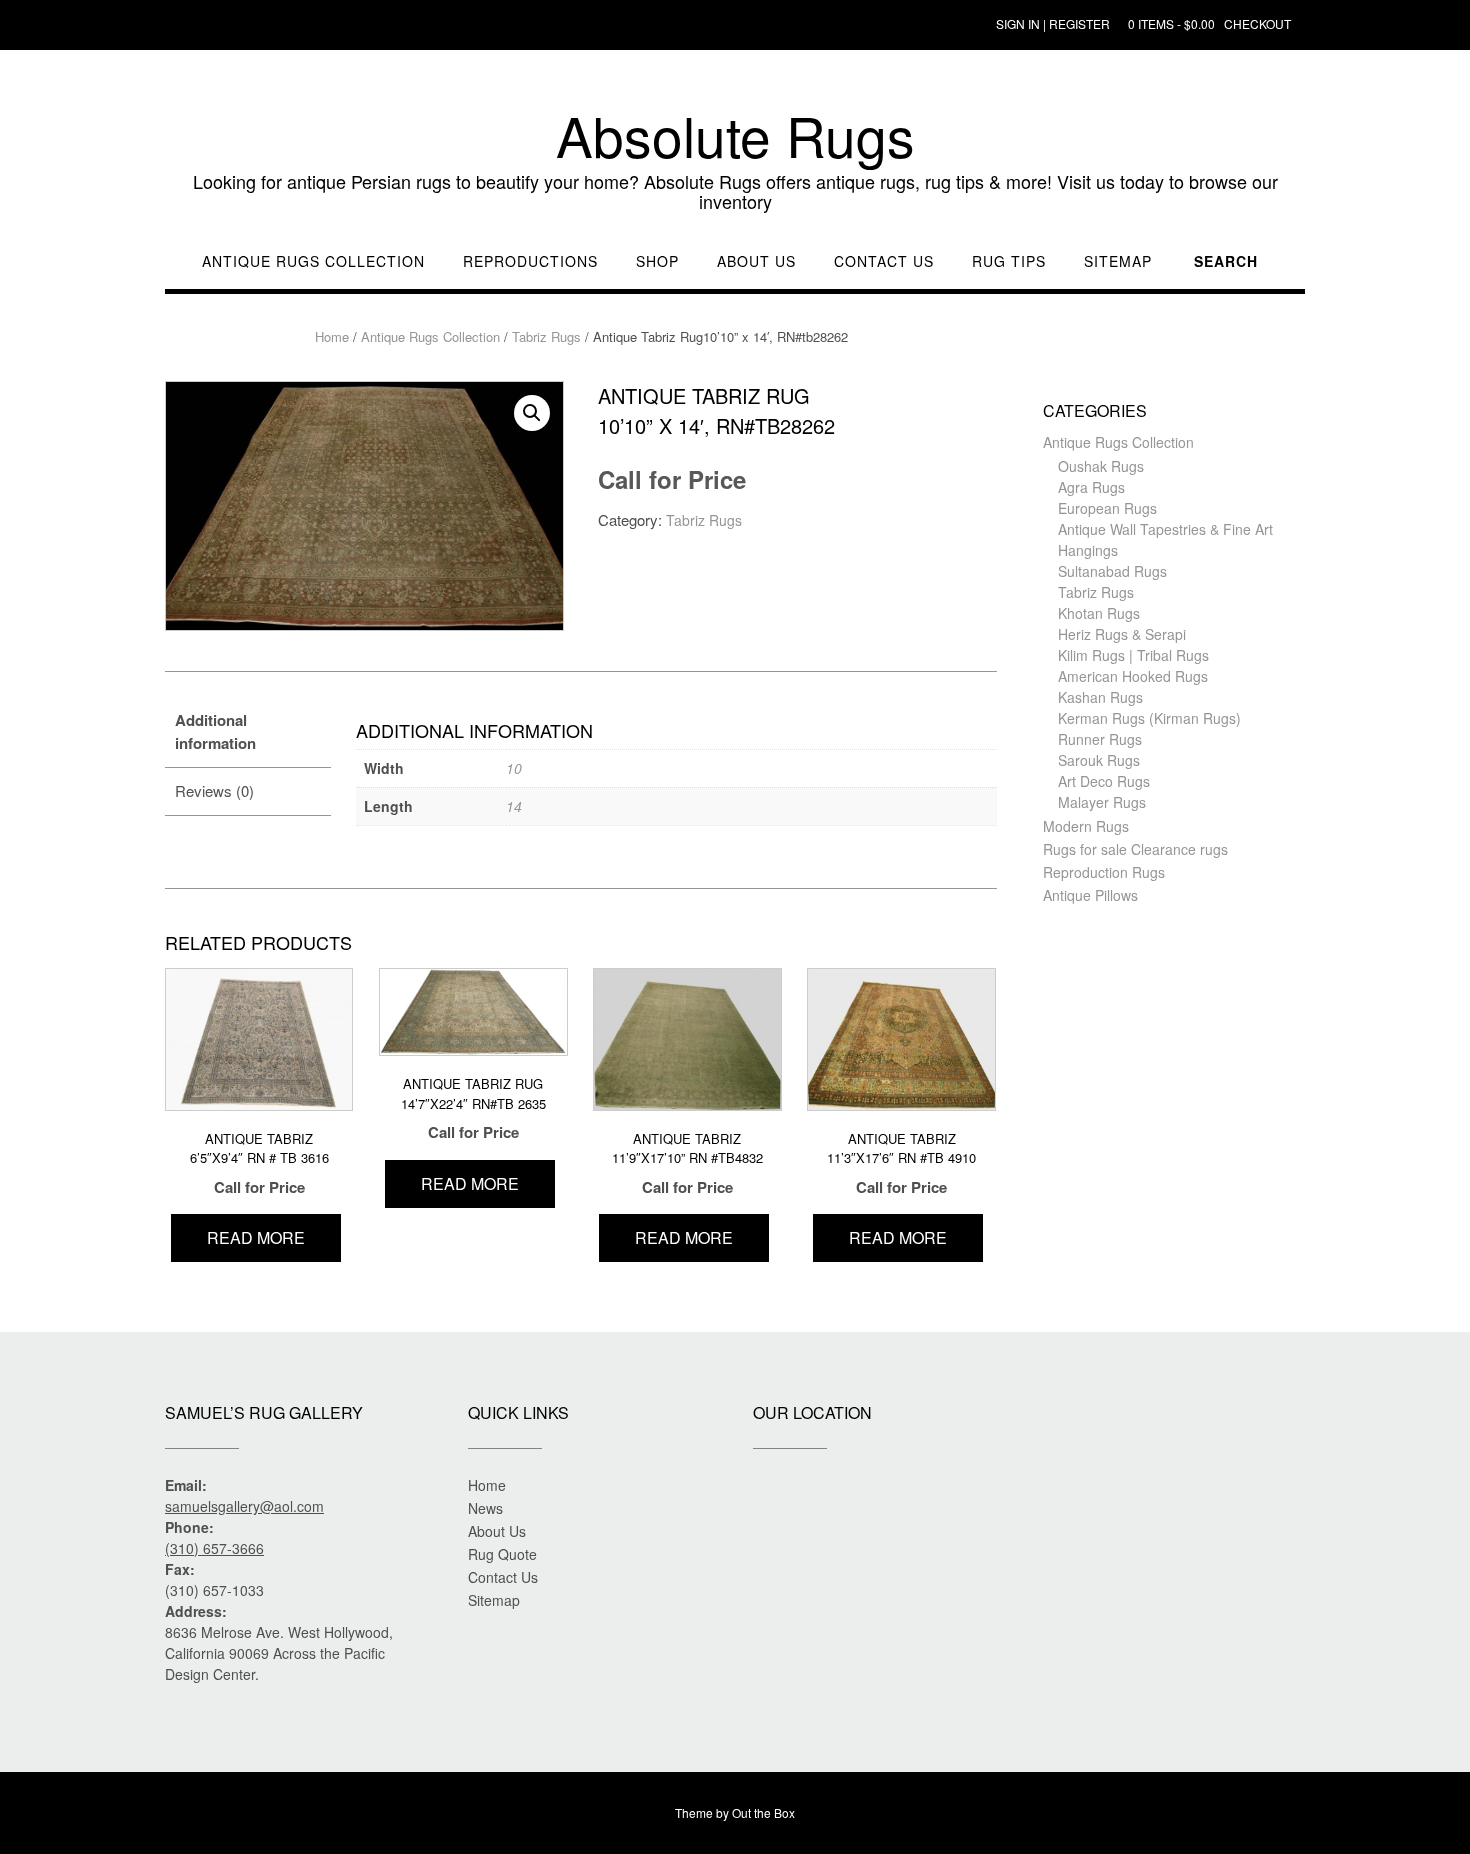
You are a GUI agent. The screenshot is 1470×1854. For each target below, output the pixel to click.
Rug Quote (502, 1554)
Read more (256, 1237)
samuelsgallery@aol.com (244, 1506)
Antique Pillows (1090, 895)
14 (514, 806)
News (485, 1508)
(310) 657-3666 (214, 1548)
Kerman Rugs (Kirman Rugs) (1149, 718)
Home (332, 336)
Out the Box (763, 1812)
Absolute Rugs (735, 135)
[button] (532, 413)
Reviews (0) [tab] (214, 790)
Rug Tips (1009, 261)
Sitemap (1118, 261)
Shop (657, 261)
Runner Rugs (1100, 739)
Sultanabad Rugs (1112, 571)
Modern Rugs (1086, 826)
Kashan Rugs (1100, 697)
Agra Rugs (1091, 487)
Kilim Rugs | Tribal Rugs (1133, 655)
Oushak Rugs (1101, 466)
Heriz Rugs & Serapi (1122, 634)
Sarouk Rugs (1099, 760)
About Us (756, 261)
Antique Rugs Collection (313, 261)
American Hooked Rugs (1133, 676)
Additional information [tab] (215, 731)
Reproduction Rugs (1104, 872)
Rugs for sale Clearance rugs (1135, 849)
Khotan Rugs (1099, 613)
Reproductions (530, 261)
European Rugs (1107, 508)
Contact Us (884, 261)
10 (514, 768)
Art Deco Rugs (1104, 781)
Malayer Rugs (1102, 802)
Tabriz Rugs (546, 336)
